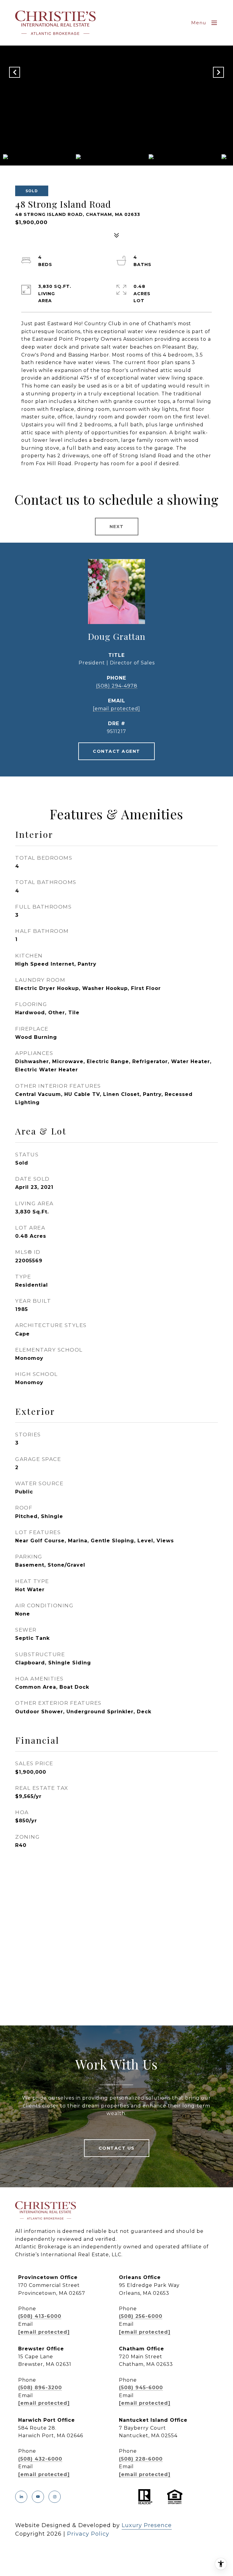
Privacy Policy (88, 2534)
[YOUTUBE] (38, 2497)
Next (117, 527)
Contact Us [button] (117, 2148)
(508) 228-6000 (141, 2459)
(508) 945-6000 (141, 2388)
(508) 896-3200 (40, 2388)
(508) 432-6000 (40, 2459)
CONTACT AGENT (116, 751)
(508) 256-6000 (141, 2316)
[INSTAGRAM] (55, 2497)
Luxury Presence (147, 2525)
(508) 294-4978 (117, 686)
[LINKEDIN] (21, 2497)
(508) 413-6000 (40, 2316)
